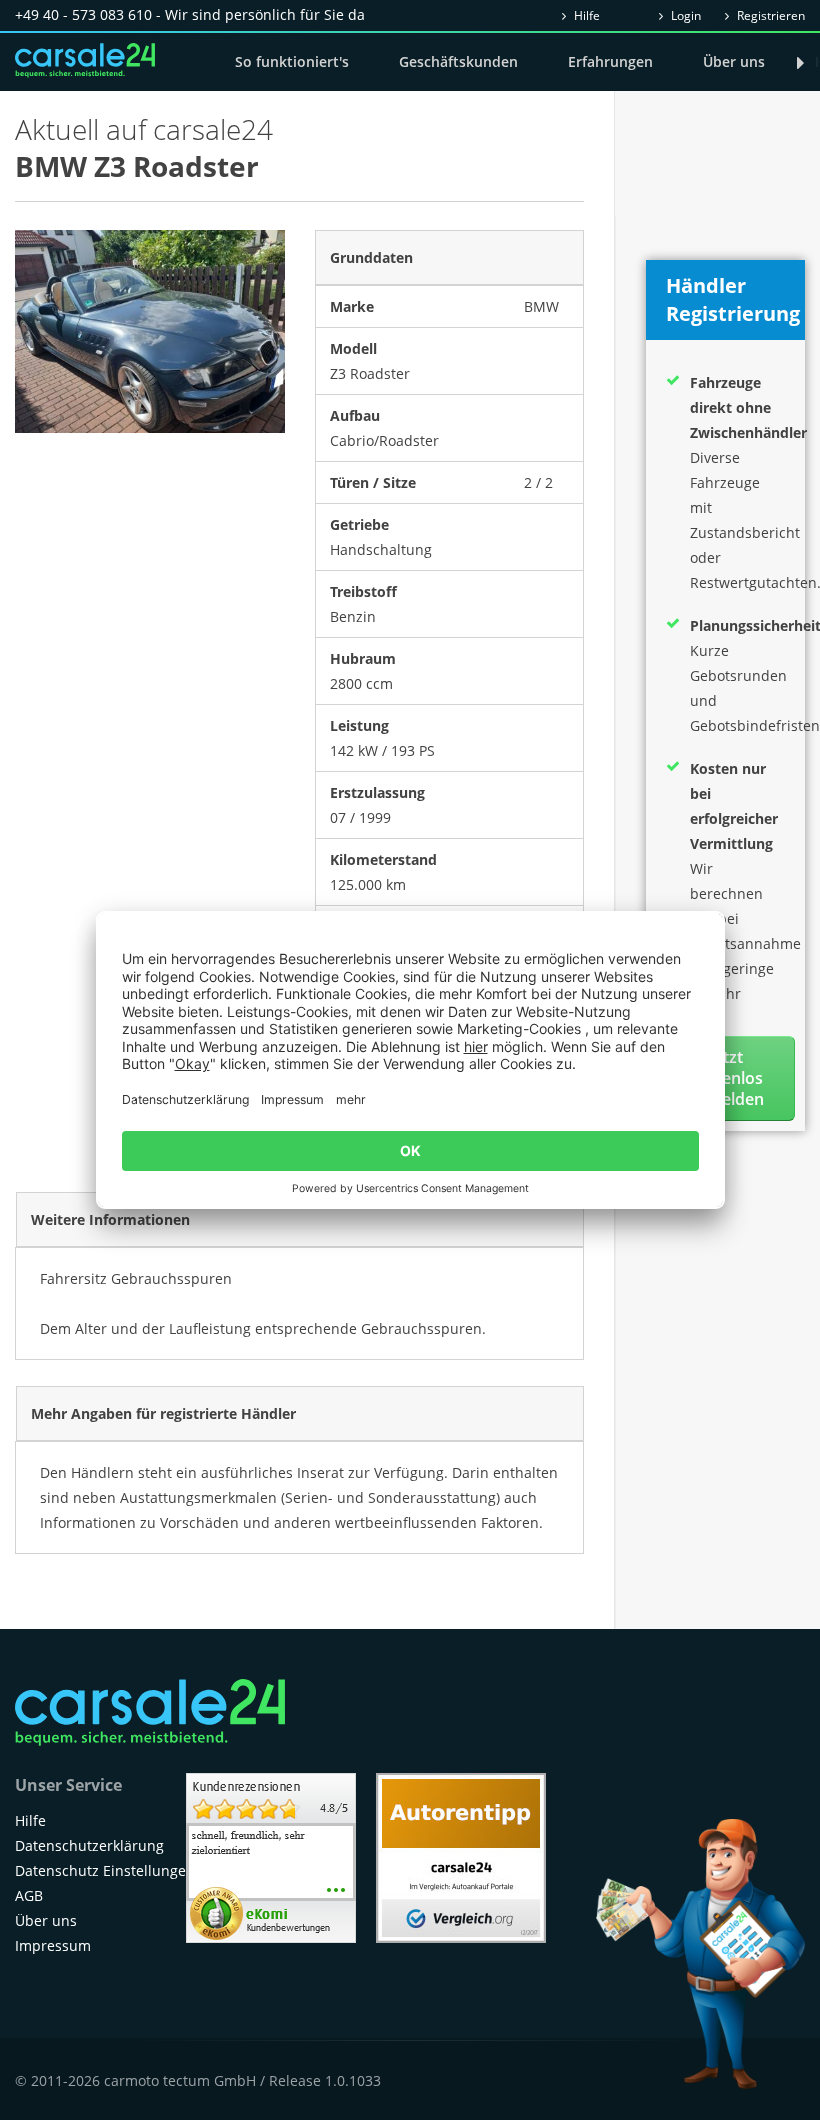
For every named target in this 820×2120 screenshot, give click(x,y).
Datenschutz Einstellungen (105, 1870)
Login (684, 15)
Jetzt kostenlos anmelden (726, 1078)
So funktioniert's (292, 61)
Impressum (53, 1945)
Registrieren (769, 15)
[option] (150, 331)
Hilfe (585, 15)
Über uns (734, 61)
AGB (29, 1895)
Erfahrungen (610, 61)
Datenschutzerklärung (89, 1845)
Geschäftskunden (458, 61)
